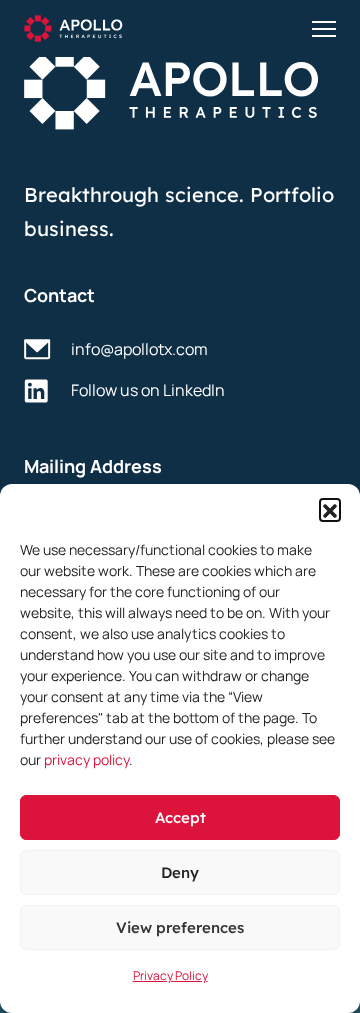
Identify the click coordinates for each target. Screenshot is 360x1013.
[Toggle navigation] (324, 29)
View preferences (180, 927)
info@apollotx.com (139, 349)
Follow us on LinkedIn (148, 390)
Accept (180, 817)
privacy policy (86, 759)
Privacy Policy (170, 975)
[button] (330, 509)
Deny (180, 872)
